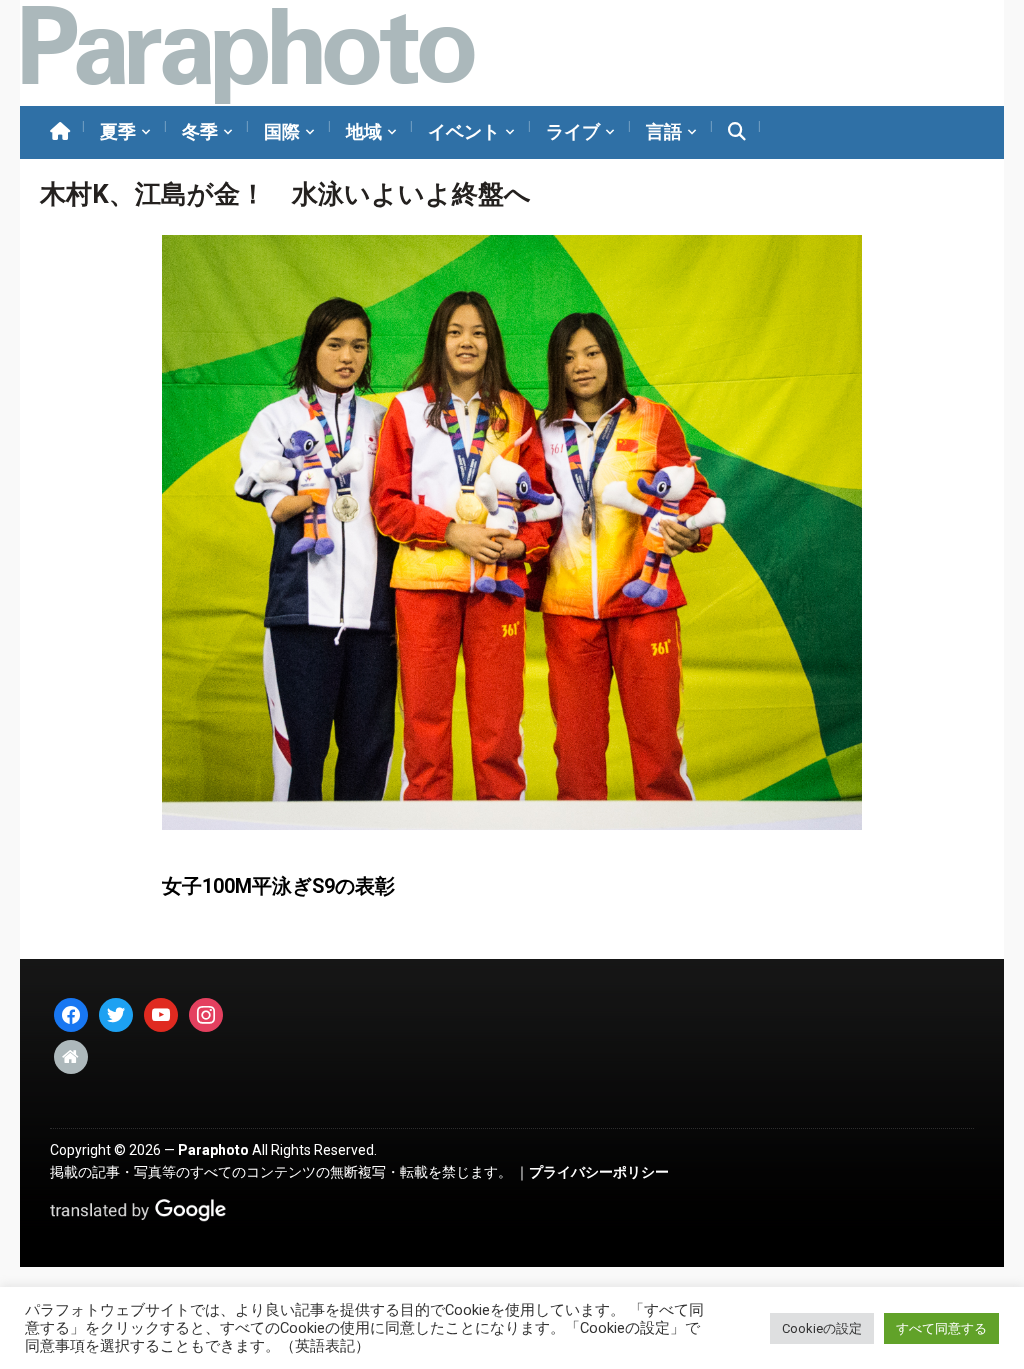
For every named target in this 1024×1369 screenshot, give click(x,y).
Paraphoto (213, 1150)
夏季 (118, 131)
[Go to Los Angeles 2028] (247, 53)
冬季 (200, 131)
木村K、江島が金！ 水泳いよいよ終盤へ (285, 194)
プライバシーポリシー (599, 1172)
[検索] (737, 132)
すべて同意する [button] (941, 1328)
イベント (464, 131)
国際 (282, 131)
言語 (664, 131)
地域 (364, 131)
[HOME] (60, 132)
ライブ (573, 131)
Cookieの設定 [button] (822, 1328)
